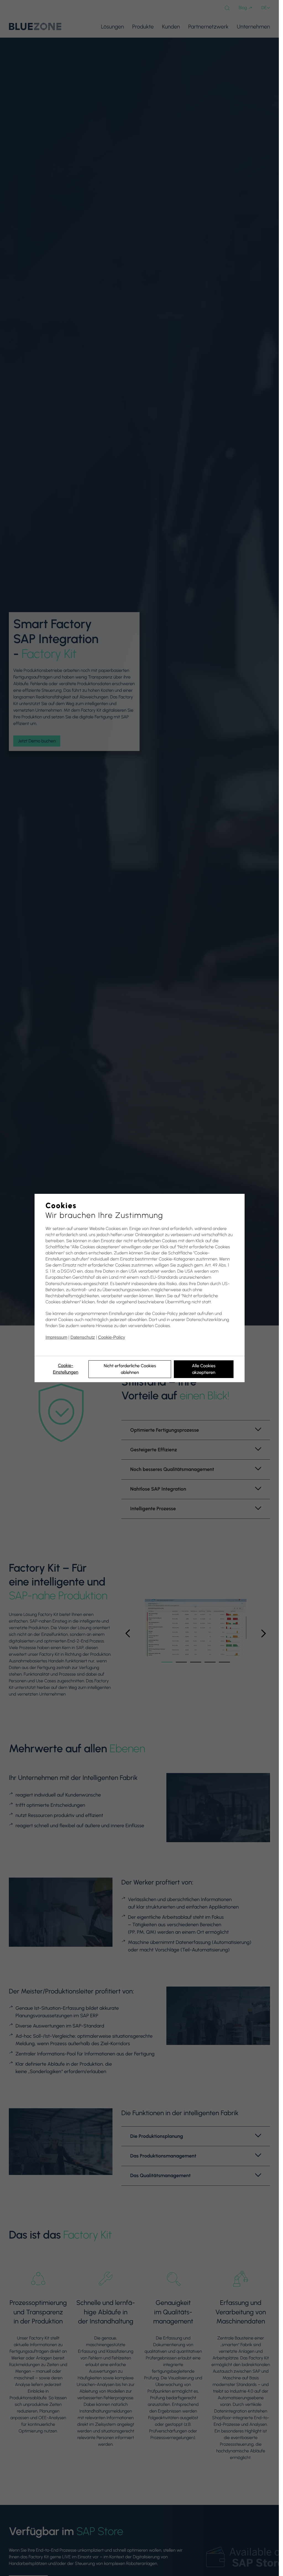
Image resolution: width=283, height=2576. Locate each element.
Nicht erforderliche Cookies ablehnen (130, 1369)
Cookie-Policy (112, 1338)
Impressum (57, 1338)
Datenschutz (83, 1338)
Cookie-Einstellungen (65, 1369)
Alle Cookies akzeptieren (204, 1369)
